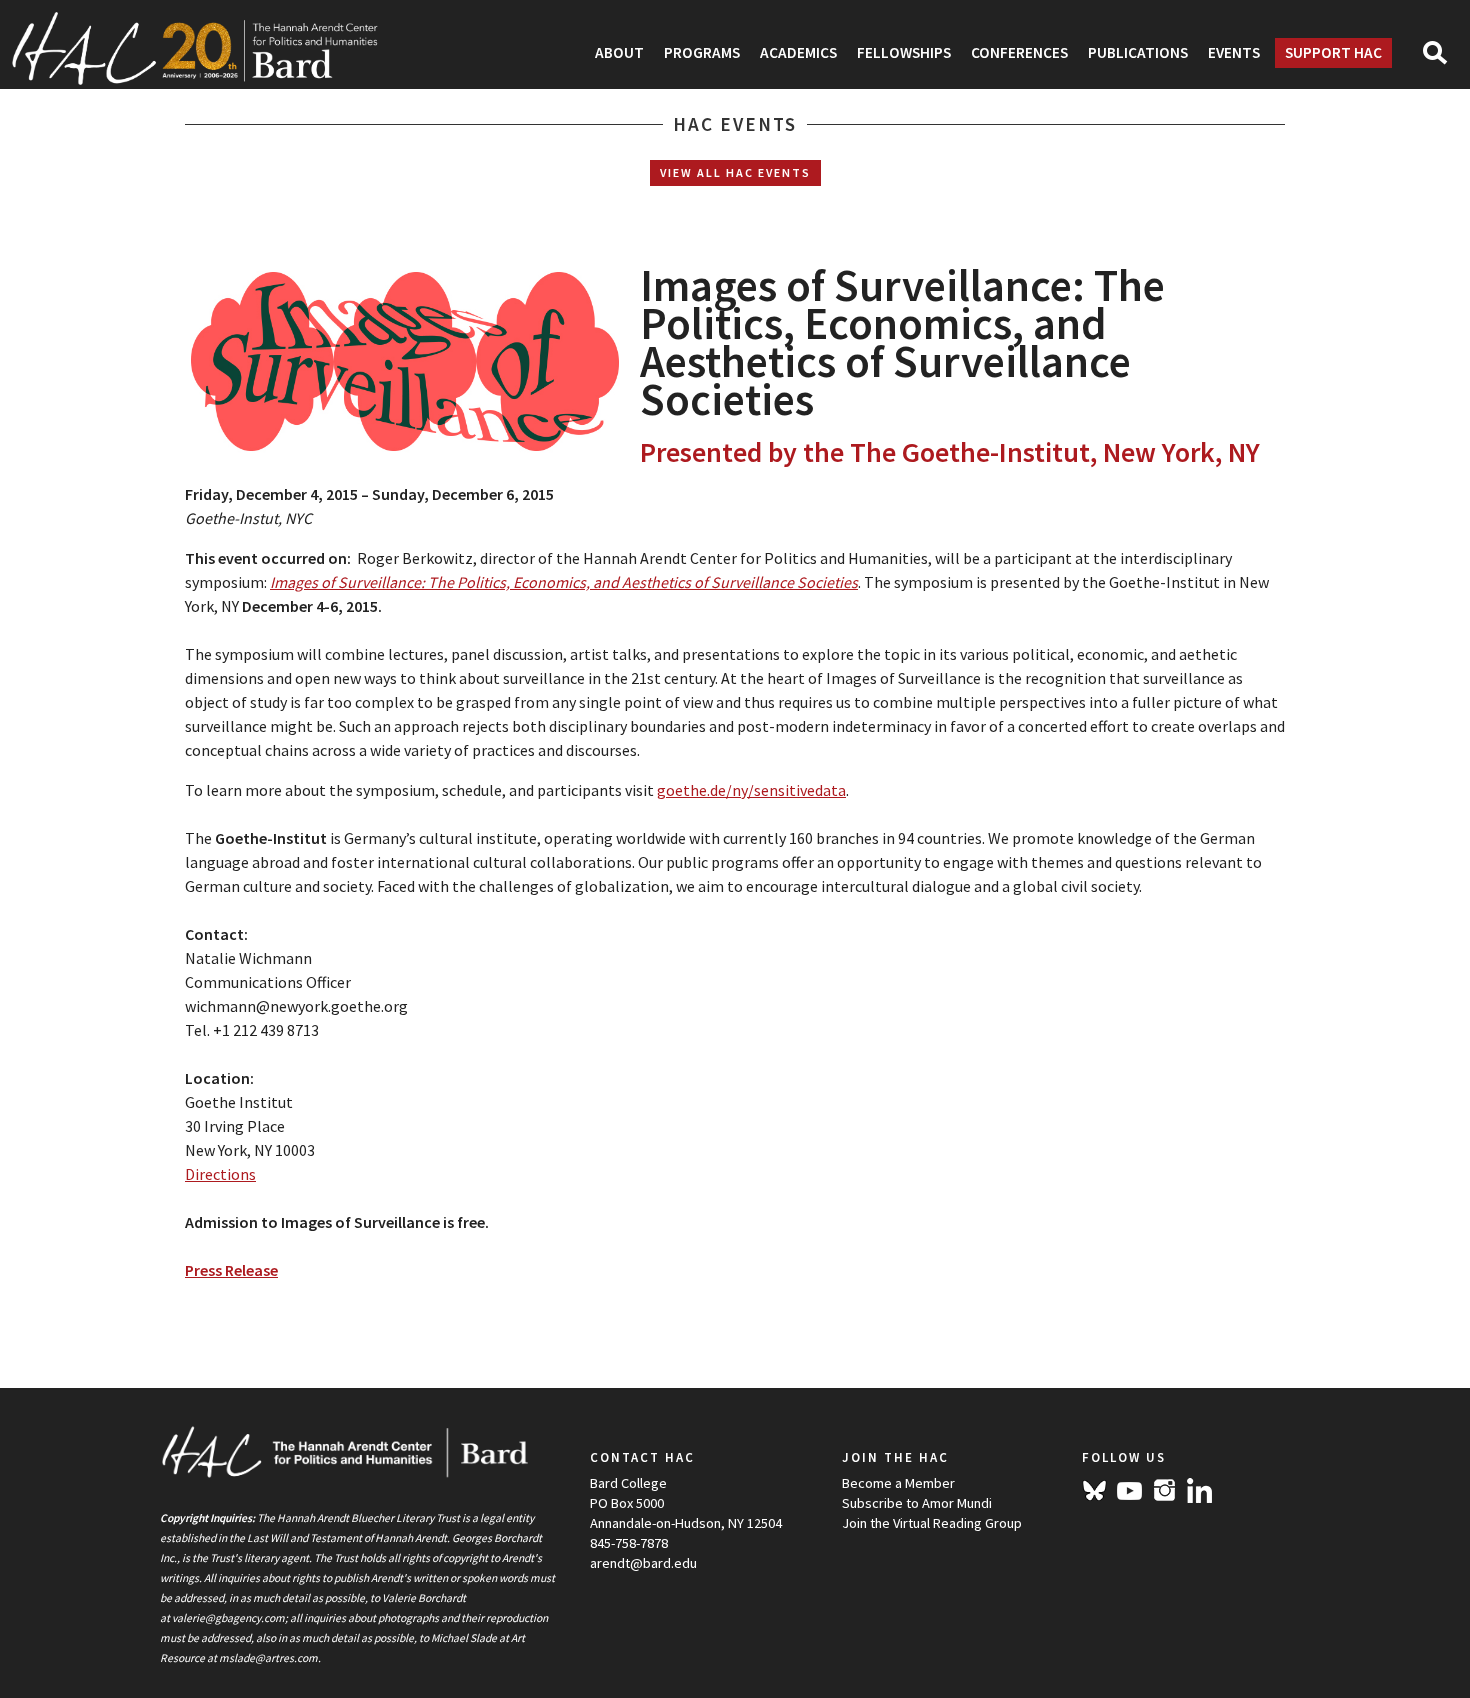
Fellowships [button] (904, 52)
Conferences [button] (1019, 52)
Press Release (231, 1270)
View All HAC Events (735, 172)
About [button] (619, 52)
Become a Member (898, 1483)
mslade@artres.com (268, 1658)
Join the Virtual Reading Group (932, 1523)
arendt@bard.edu (643, 1563)
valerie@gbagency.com (228, 1618)
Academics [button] (798, 52)
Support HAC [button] (1333, 52)
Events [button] (1234, 52)
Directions (220, 1174)
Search (1443, 59)
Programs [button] (702, 52)
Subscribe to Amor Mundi (917, 1503)
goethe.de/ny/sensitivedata (751, 790)
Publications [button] (1138, 52)
